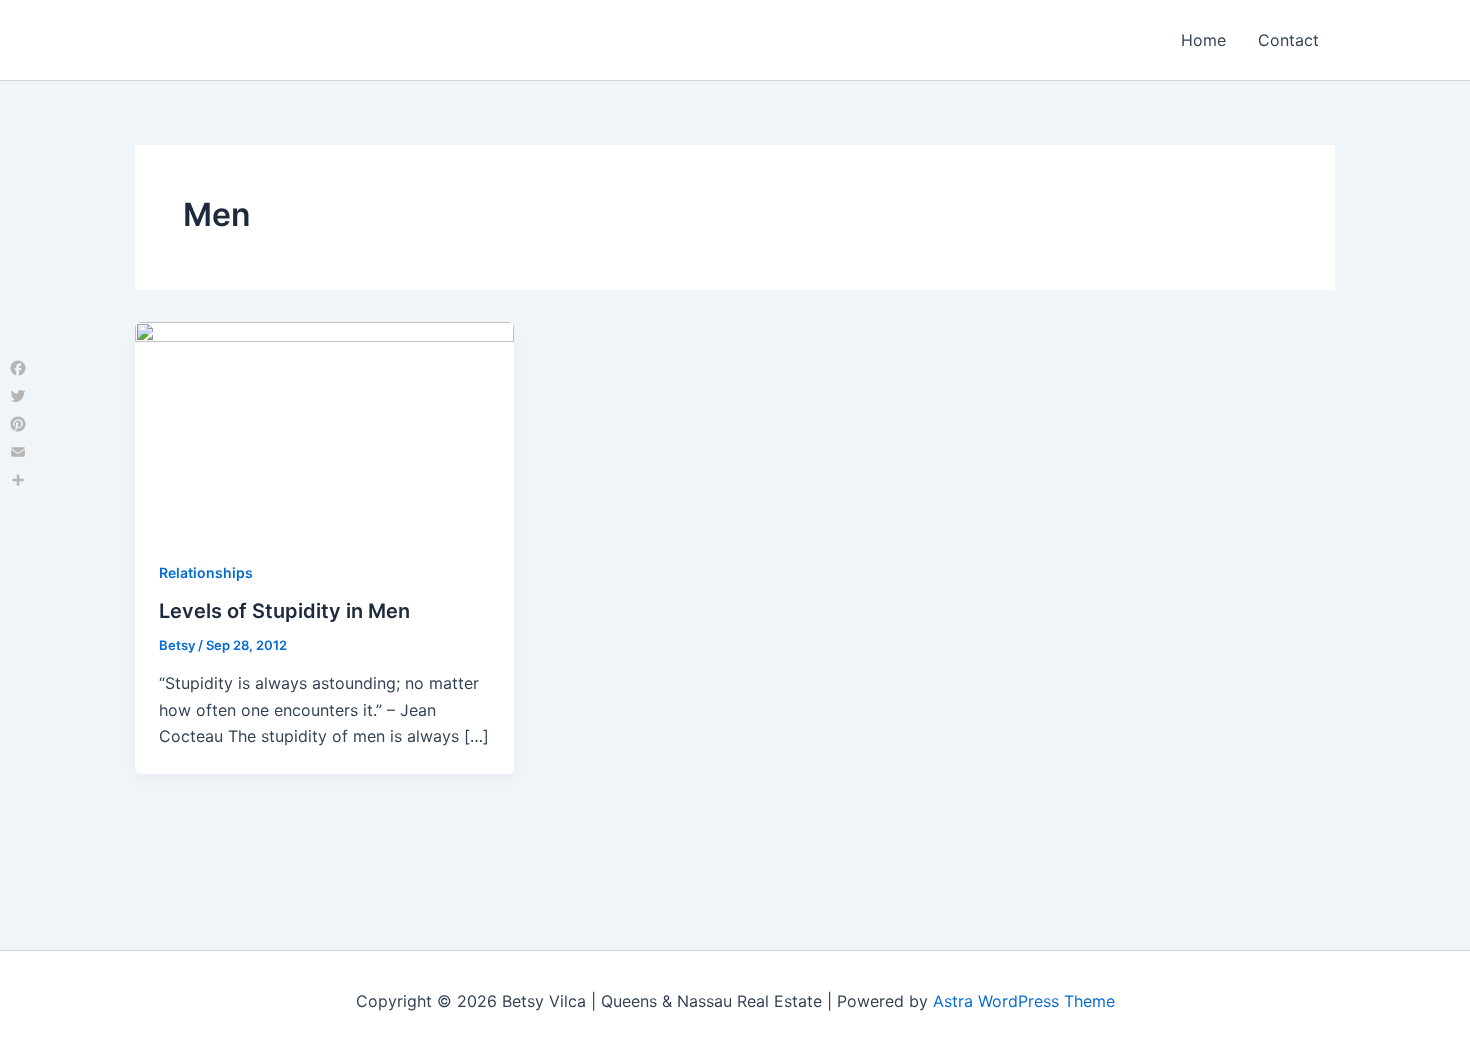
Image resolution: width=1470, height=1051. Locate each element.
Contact (1288, 40)
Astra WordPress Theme (1024, 1001)
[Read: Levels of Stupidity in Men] (324, 427)
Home (1203, 40)
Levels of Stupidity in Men (284, 611)
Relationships (206, 572)
